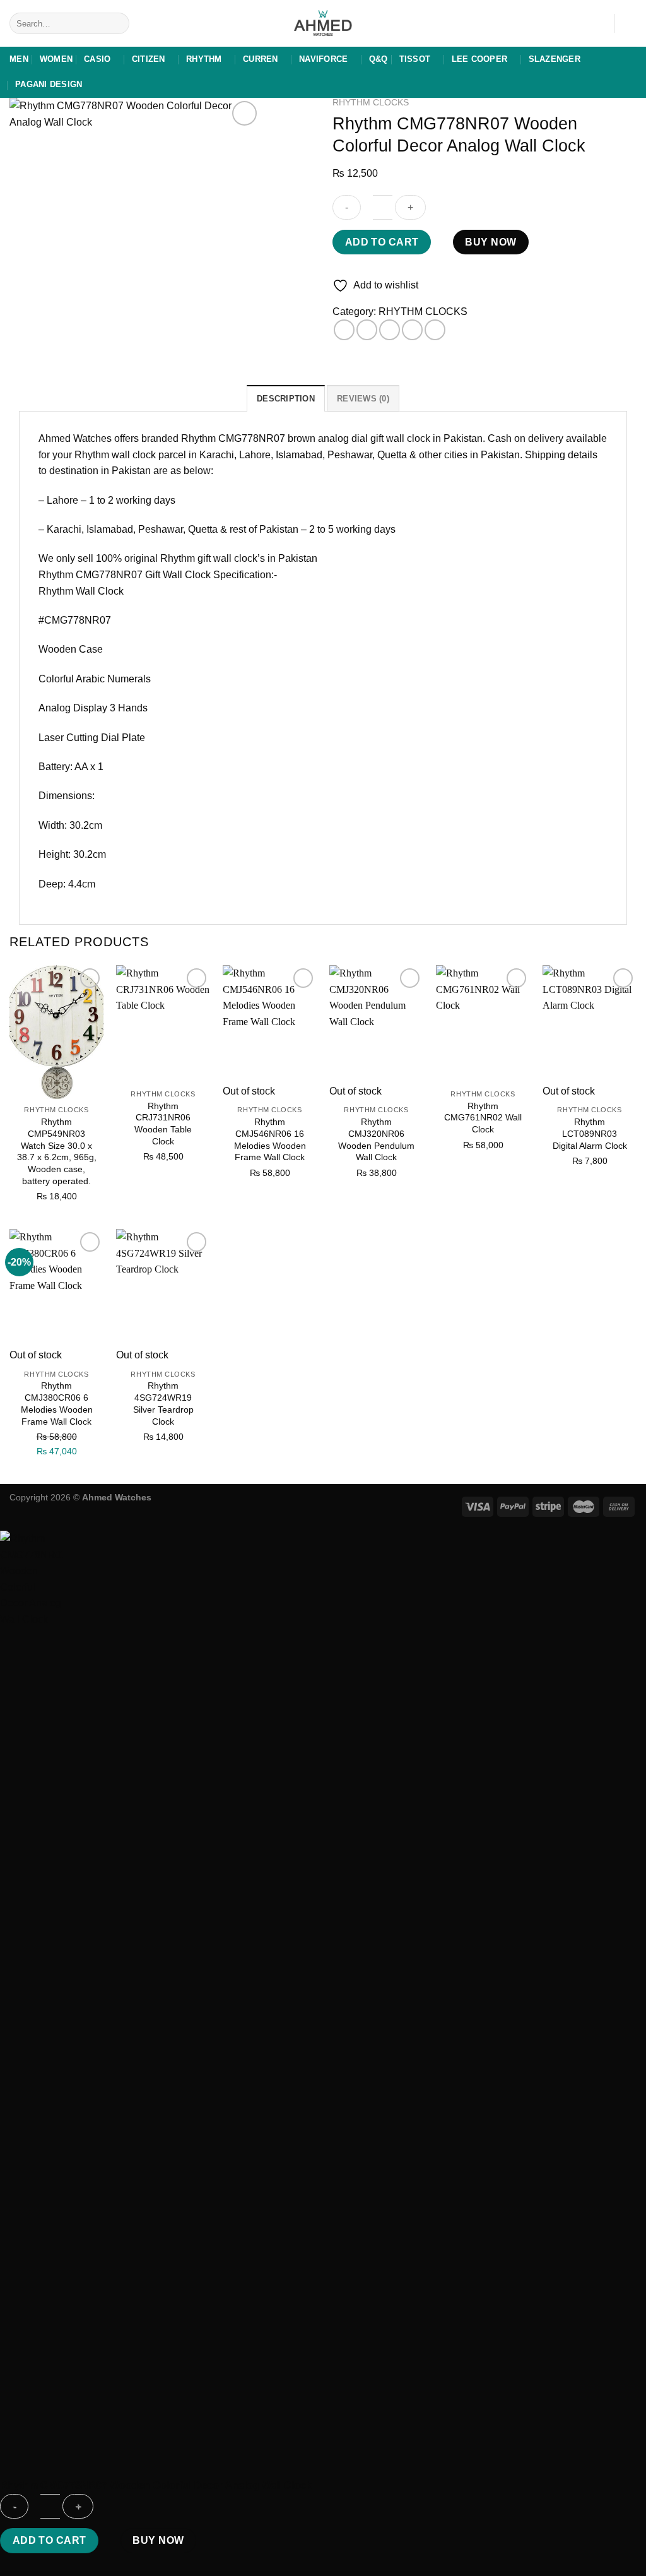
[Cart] (630, 23)
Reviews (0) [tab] (363, 399)
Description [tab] (286, 399)
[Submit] (118, 23)
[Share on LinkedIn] (435, 330)
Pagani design (49, 84)
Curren (261, 59)
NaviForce (323, 59)
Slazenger (555, 59)
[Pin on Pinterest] (412, 330)
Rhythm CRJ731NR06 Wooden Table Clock (163, 1124)
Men (19, 59)
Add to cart (382, 242)
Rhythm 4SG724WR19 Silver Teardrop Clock (163, 1403)
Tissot (415, 59)
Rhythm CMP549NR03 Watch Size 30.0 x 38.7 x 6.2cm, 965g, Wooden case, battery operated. (57, 1151)
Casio (97, 59)
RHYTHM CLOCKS (371, 103)
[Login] (599, 23)
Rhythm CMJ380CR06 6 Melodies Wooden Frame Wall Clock (57, 1403)
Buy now (490, 242)
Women (56, 59)
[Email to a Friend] (390, 330)
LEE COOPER (480, 59)
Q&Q (379, 59)
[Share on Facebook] (344, 330)
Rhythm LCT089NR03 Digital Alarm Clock (590, 1133)
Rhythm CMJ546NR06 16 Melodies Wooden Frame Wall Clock (270, 1139)
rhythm (204, 59)
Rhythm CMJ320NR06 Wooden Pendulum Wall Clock (376, 1139)
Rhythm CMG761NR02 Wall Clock (483, 1118)
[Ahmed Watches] (323, 24)
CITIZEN (149, 59)
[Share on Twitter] (367, 330)
